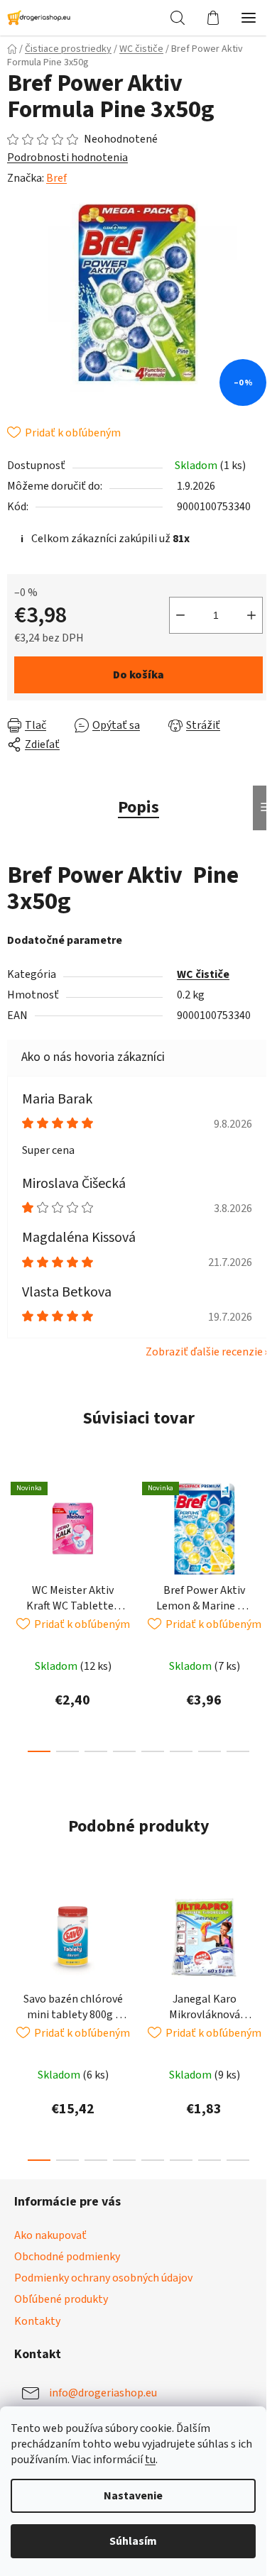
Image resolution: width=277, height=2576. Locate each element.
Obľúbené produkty (61, 2299)
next (262, 1537)
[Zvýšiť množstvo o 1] (251, 615)
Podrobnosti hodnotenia (67, 158)
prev (15, 1537)
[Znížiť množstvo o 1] (180, 615)
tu (150, 2460)
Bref (56, 178)
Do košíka (138, 675)
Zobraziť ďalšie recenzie (204, 1352)
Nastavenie (133, 2496)
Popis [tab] (138, 807)
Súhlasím (133, 2541)
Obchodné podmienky (67, 2257)
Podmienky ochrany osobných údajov (103, 2278)
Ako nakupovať (50, 2235)
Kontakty (37, 2321)
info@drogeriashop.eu (103, 2392)
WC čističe (203, 974)
